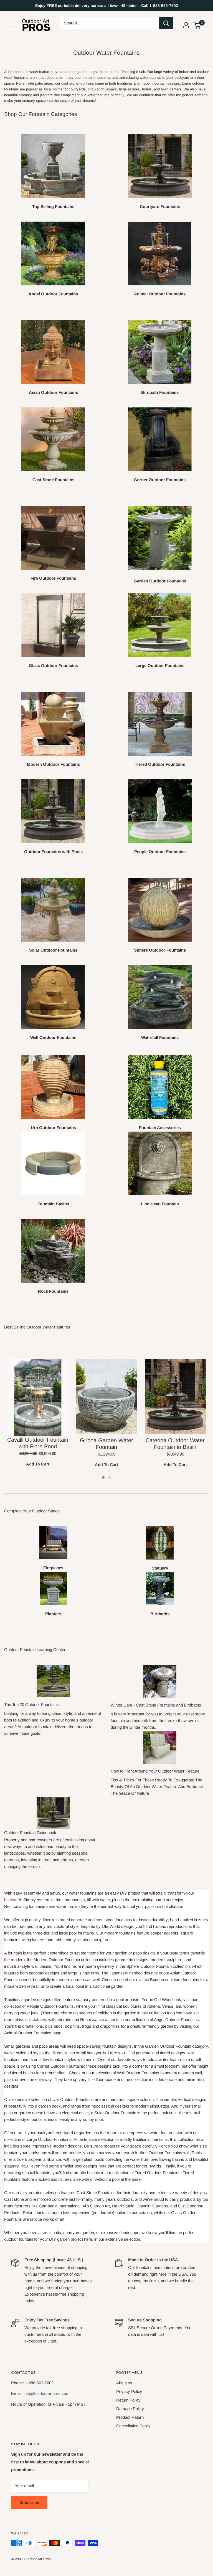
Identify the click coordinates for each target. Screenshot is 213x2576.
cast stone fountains (78, 83)
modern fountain (154, 83)
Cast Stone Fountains (53, 480)
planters (46, 95)
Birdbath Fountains (160, 392)
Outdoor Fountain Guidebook (30, 1833)
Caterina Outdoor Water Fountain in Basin (175, 1444)
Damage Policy (130, 2409)
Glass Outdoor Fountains (53, 665)
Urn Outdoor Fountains (53, 1128)
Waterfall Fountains (160, 1037)
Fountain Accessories (160, 1128)
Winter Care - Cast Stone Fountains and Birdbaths (156, 1705)
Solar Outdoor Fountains (53, 950)
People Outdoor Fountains (160, 852)
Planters (53, 1614)
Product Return (130, 2417)
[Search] (166, 23)
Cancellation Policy (133, 2426)
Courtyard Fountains (160, 206)
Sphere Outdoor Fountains (160, 950)
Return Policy (128, 2400)
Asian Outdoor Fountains (53, 392)
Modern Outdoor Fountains (53, 764)
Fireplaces (53, 1568)
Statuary (160, 1568)
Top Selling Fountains (53, 206)
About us (124, 2383)
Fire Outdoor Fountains (53, 578)
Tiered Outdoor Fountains (160, 764)
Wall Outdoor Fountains (53, 1037)
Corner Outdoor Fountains (160, 480)
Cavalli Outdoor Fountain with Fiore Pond (38, 1443)
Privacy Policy (129, 2391)
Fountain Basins (53, 1204)
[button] (197, 25)
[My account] (186, 25)
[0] (197, 25)
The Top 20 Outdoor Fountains (31, 1704)
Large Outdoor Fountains (160, 665)
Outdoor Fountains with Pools (53, 852)
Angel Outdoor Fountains (53, 294)
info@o (30, 2393)
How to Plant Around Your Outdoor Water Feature (155, 1771)
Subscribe (29, 2502)
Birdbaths (160, 1614)
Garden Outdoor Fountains (160, 581)
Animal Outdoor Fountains (160, 294)
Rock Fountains (53, 1291)
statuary (25, 95)
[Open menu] (14, 25)
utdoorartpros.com (53, 2393)
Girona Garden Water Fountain (106, 1444)
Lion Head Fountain (160, 1204)
